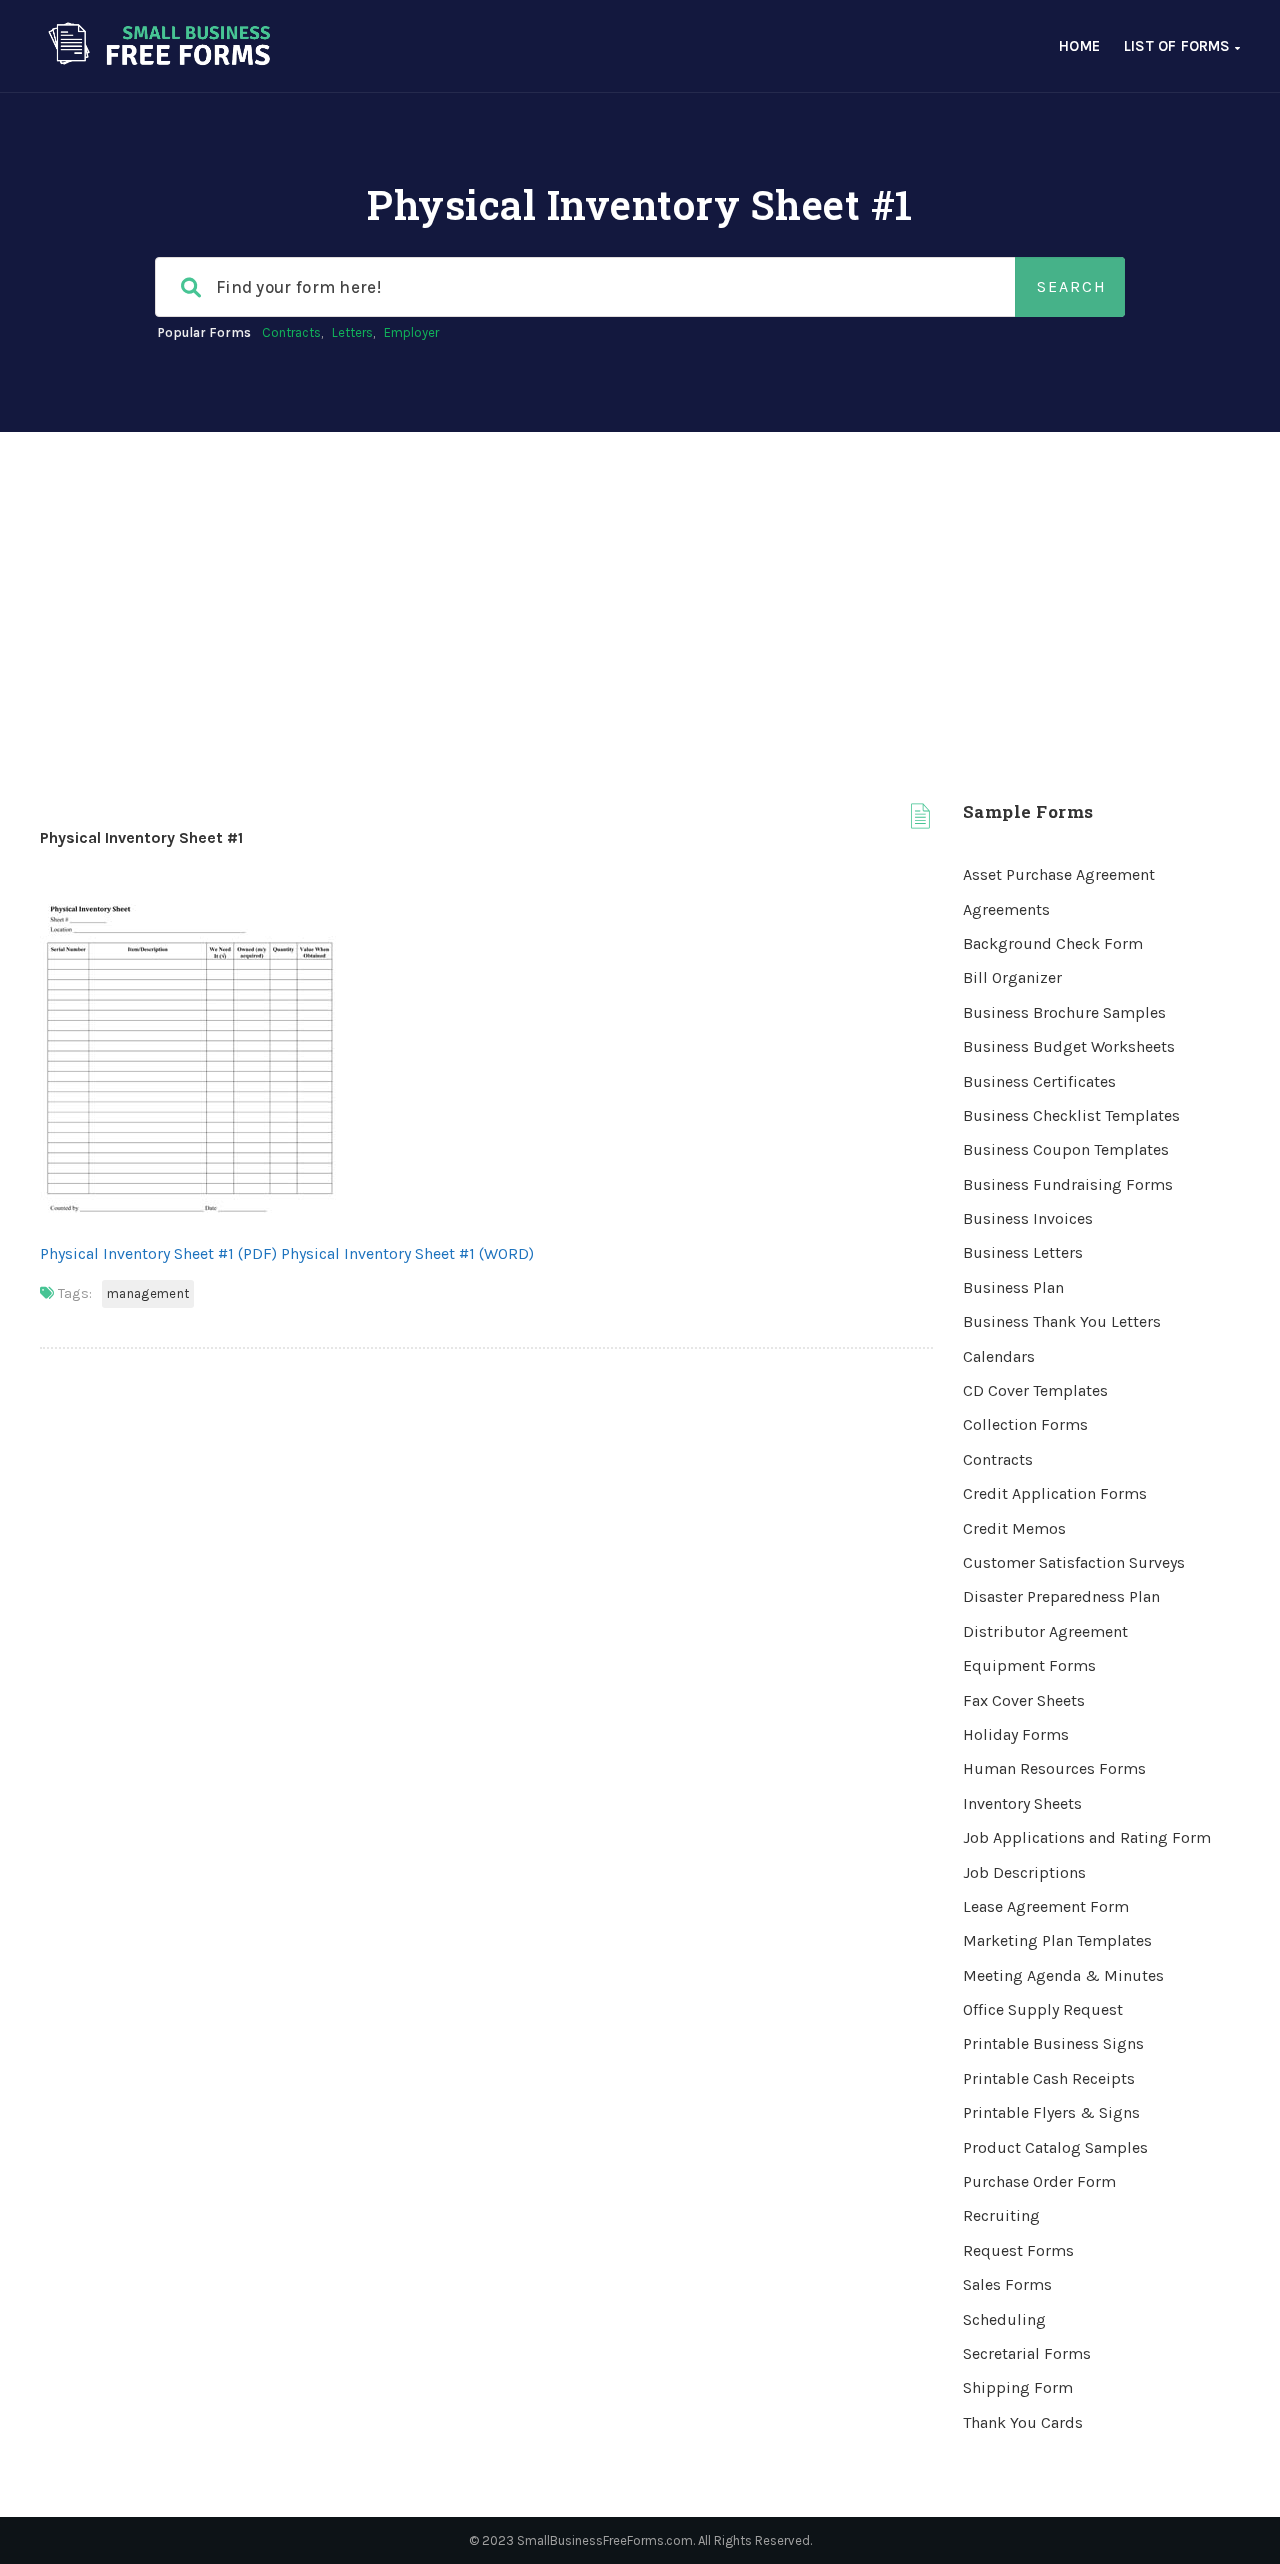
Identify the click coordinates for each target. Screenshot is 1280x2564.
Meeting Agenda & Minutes (1063, 1975)
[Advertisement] (640, 582)
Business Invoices (1028, 1218)
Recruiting (1001, 2215)
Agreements (1006, 909)
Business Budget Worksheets (1069, 1046)
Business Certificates (1039, 1081)
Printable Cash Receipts (1049, 2078)
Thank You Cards (1023, 2422)
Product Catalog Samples (1055, 2147)
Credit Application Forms (1055, 1493)
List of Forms (1179, 46)
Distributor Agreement (1045, 1631)
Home (1079, 46)
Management (148, 1293)
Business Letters (1023, 1252)
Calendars (999, 1356)
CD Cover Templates (1035, 1390)
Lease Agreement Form (1046, 1906)
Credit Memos (1014, 1528)
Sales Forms (1007, 2284)
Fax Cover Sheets (1024, 1700)
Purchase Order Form (1039, 2181)
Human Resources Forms (1054, 1768)
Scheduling (1004, 2319)
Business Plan (1013, 1287)
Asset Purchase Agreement (1059, 874)
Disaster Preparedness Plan (1061, 1596)
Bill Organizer (1012, 977)
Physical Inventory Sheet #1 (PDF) (158, 1253)
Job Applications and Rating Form (1087, 1837)
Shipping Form (1018, 2387)
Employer (411, 332)
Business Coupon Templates (1066, 1149)
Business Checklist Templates (1071, 1115)
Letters (352, 332)
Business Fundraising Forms (1068, 1184)
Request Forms (1018, 2250)
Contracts (291, 332)
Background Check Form (1053, 943)
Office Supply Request (1043, 2009)
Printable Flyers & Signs (1051, 2112)
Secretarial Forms (1027, 2353)
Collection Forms (1025, 1424)
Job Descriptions (1024, 1872)
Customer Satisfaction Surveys (1074, 1562)
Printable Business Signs (1053, 2043)
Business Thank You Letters (1062, 1321)
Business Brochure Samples (1064, 1012)
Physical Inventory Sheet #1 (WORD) (407, 1253)
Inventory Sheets (1022, 1803)
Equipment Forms (1029, 1665)
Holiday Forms (1016, 1734)
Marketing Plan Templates (1057, 1940)
